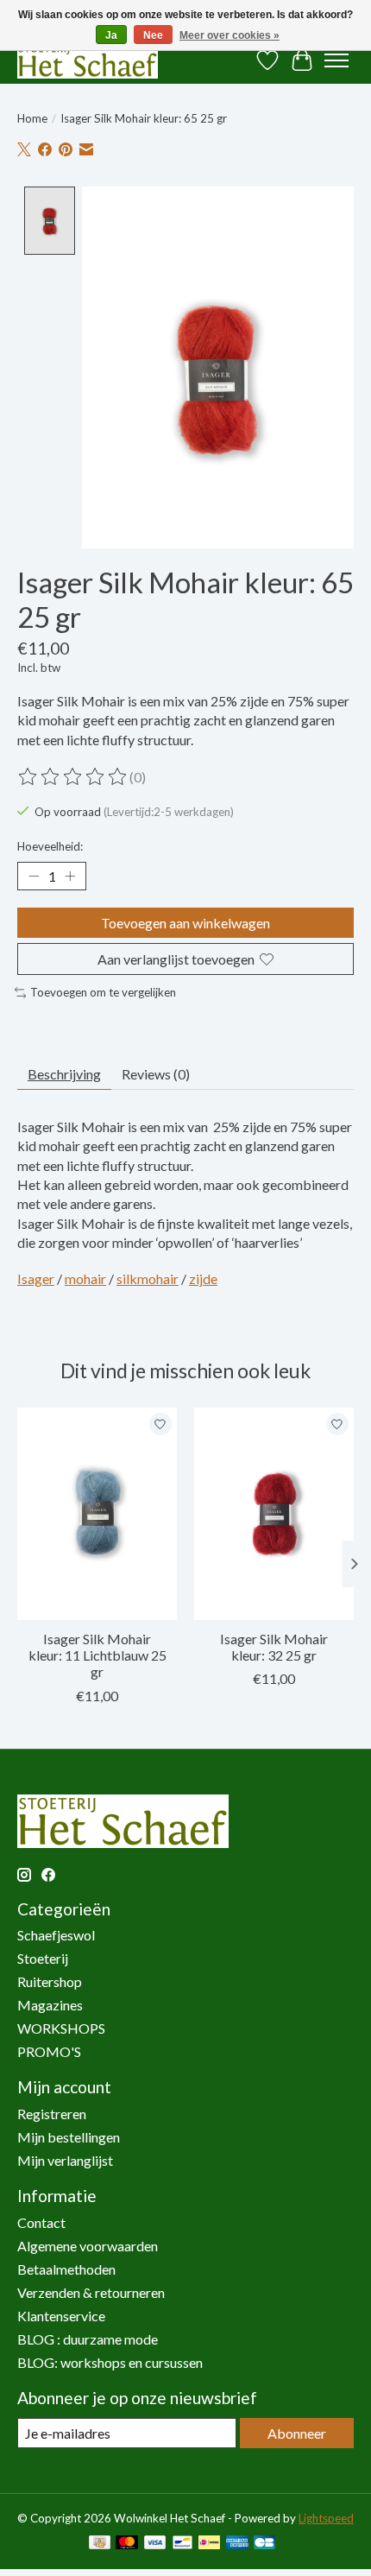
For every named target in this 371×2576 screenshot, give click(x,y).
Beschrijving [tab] (64, 1074)
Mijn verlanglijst (65, 2160)
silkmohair (148, 1279)
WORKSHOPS (61, 2028)
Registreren (52, 2114)
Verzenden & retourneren (91, 2292)
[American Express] (237, 2544)
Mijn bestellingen (69, 2137)
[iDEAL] (209, 2544)
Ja (111, 35)
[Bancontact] (182, 2544)
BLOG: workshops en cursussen (110, 2362)
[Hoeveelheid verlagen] (34, 876)
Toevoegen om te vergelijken (103, 992)
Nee (153, 35)
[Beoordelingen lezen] (73, 777)
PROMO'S (49, 2051)
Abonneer (297, 2433)
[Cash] (100, 2544)
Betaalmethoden (66, 2269)
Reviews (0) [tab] (156, 1074)
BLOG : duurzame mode (88, 2339)
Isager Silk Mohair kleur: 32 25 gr (274, 1647)
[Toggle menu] (336, 60)
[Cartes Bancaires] (264, 2544)
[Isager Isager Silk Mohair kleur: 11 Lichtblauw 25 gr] (97, 1514)
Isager (36, 1279)
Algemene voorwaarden (88, 2246)
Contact (41, 2222)
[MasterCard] (127, 2544)
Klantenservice (61, 2316)
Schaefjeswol (56, 1935)
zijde (203, 1279)
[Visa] (155, 2544)
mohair (85, 1279)
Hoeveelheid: (50, 846)
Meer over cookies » (230, 35)
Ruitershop (50, 1981)
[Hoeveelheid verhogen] (70, 876)
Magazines (50, 2005)
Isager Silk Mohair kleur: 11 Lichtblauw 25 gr (97, 1655)
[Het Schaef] (88, 60)
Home (32, 118)
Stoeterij (43, 1958)
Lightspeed (326, 2518)
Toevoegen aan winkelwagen (185, 923)
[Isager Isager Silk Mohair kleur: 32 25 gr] (274, 1514)
